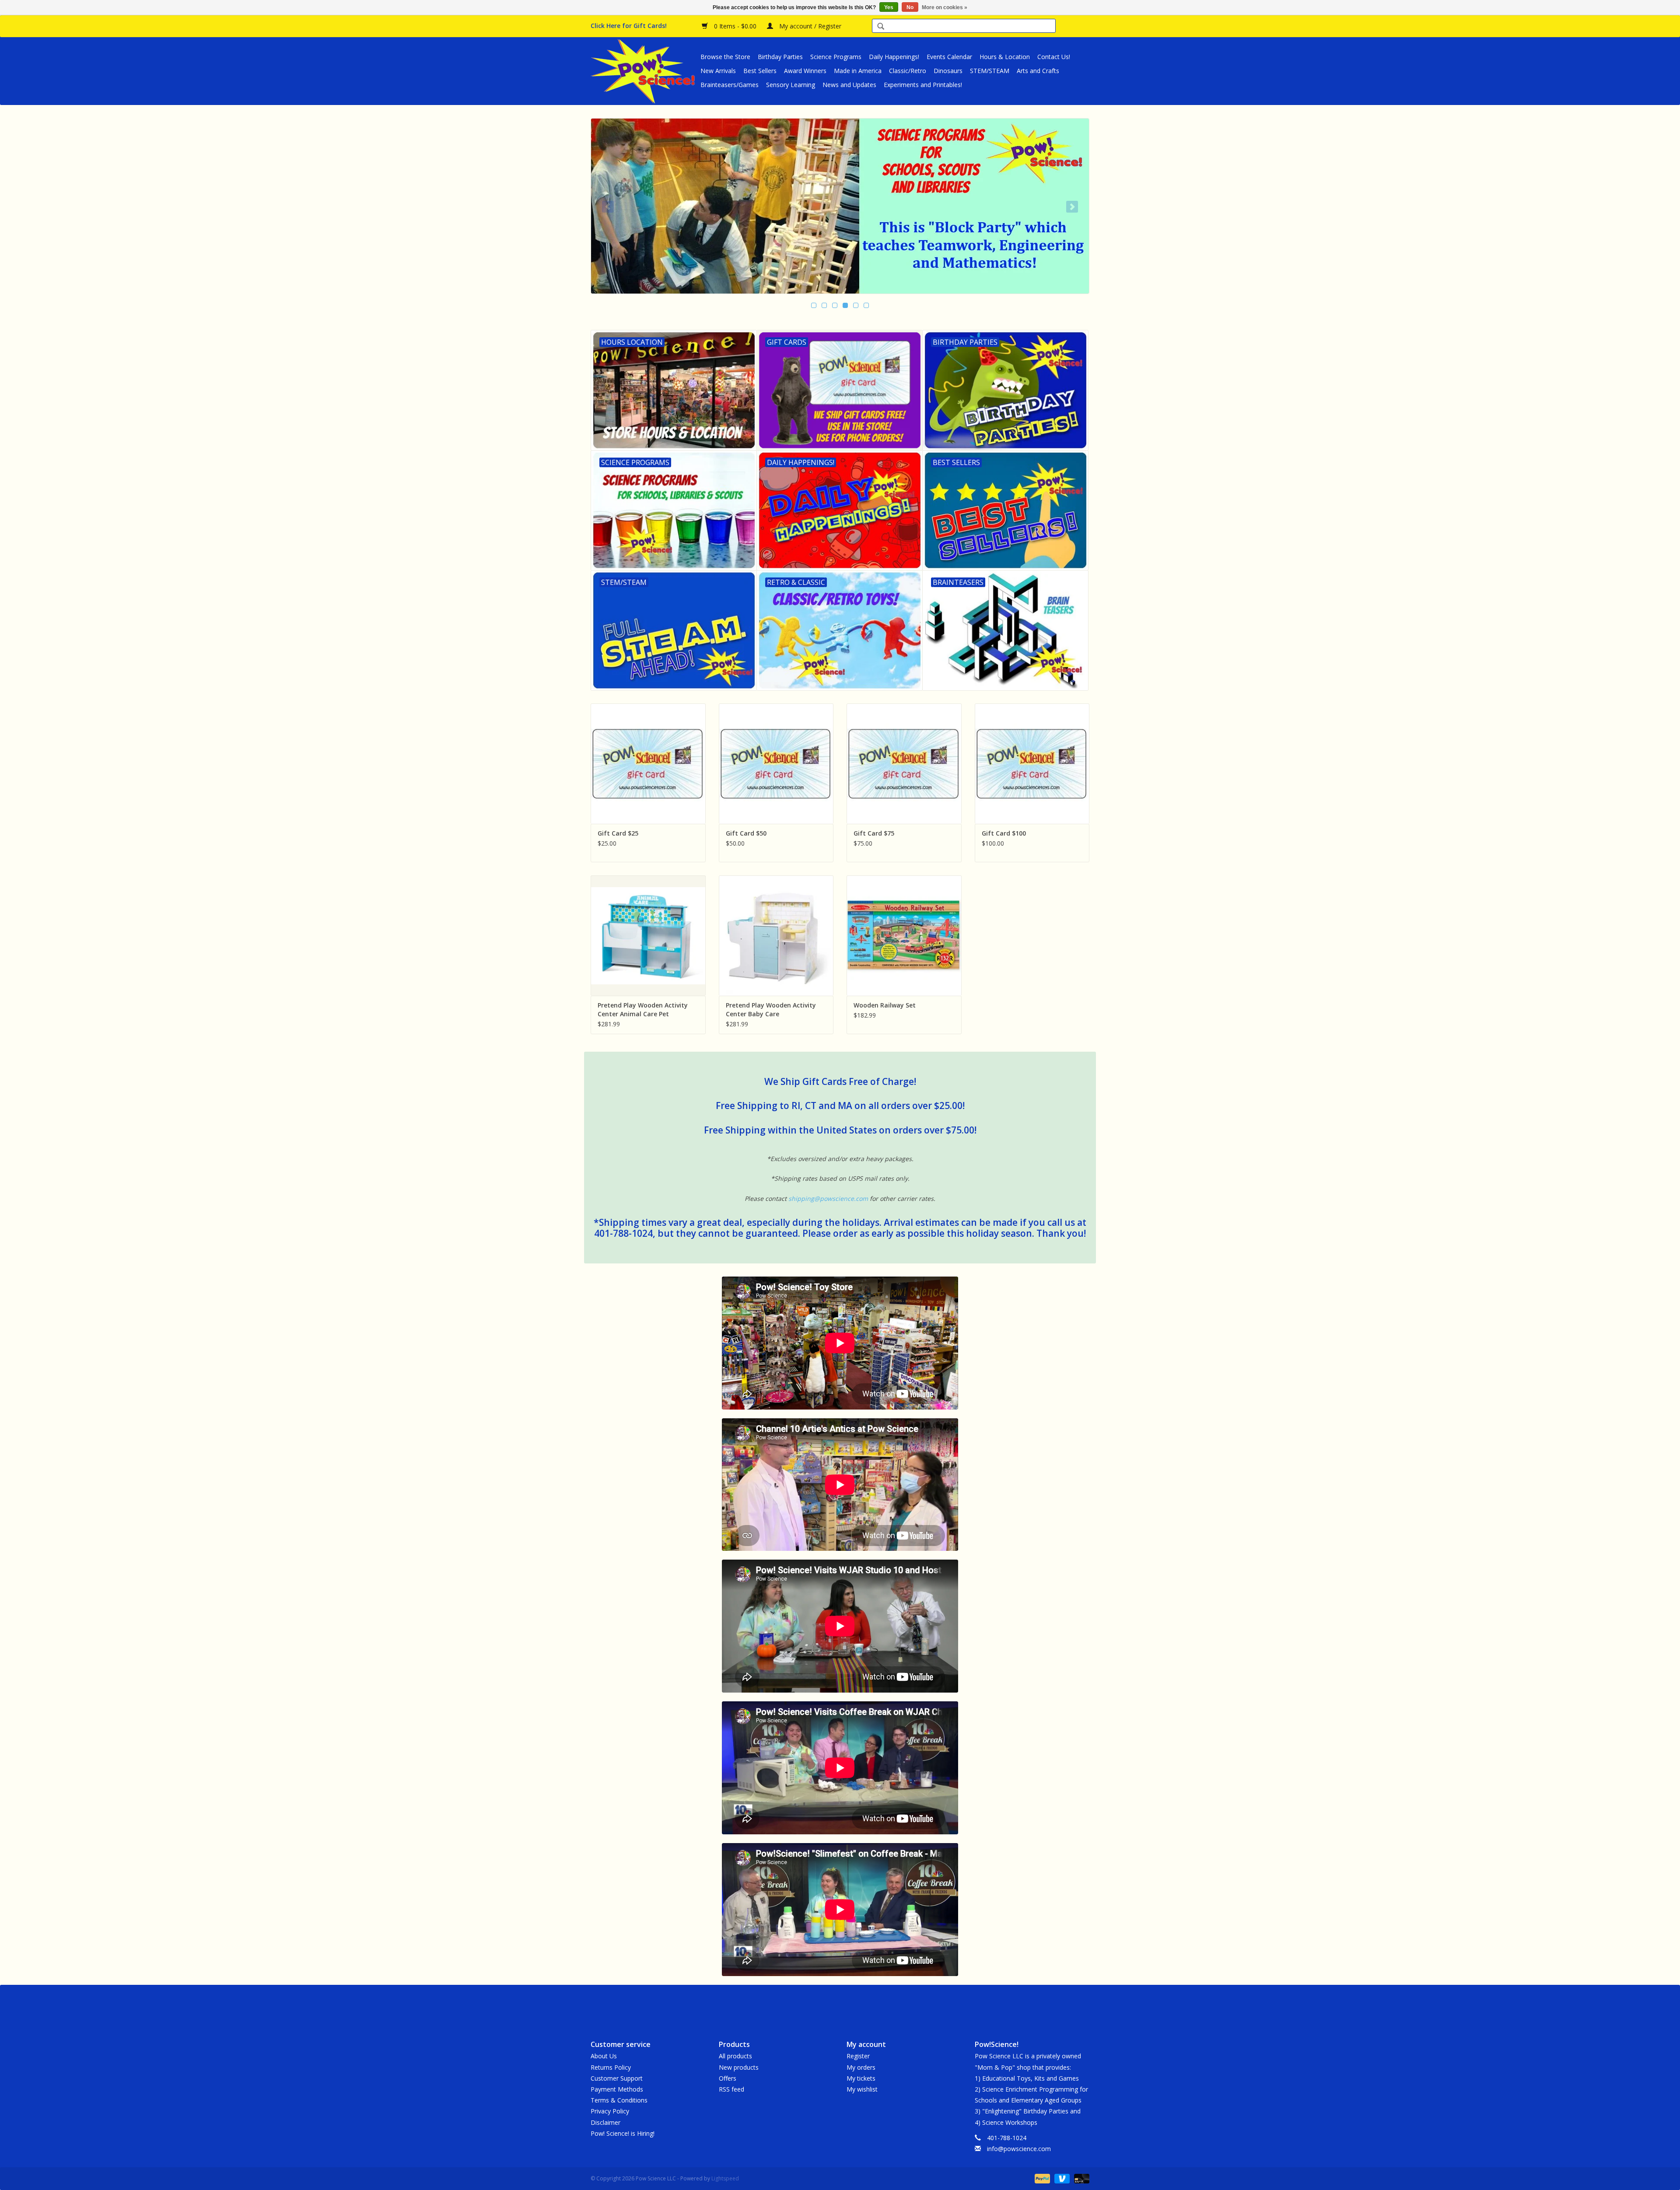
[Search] (881, 27)
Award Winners (805, 71)
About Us (604, 2056)
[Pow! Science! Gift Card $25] (648, 764)
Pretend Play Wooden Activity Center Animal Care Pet (643, 1009)
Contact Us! (1054, 57)
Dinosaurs (948, 71)
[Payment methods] (1041, 2178)
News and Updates (849, 85)
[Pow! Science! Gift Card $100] (1032, 764)
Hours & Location (1005, 57)
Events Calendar (949, 57)
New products (739, 2067)
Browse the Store (725, 57)
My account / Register (809, 26)
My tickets (861, 2078)
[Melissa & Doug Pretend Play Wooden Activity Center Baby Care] (776, 936)
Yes (889, 7)
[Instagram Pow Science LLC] (871, 2005)
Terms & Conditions (619, 2100)
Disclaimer (605, 2122)
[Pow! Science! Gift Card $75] (904, 764)
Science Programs (836, 57)
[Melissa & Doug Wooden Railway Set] (904, 936)
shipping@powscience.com (828, 1198)
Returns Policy (611, 2067)
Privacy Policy (610, 2111)
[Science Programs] (840, 206)
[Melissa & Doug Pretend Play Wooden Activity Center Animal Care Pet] (648, 936)
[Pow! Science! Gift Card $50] (776, 764)
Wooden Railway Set (885, 1005)
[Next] (1072, 207)
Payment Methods (617, 2089)
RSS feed (731, 2089)
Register (858, 2056)
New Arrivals (718, 71)
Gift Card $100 (1004, 833)
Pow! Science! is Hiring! (623, 2133)
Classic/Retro (908, 71)
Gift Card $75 (874, 833)
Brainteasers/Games (730, 85)
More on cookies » (945, 7)
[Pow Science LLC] (644, 71)
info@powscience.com (1019, 2149)
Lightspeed (725, 2178)
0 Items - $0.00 (735, 26)
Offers (728, 2078)
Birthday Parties (780, 57)
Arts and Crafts (1038, 71)
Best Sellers (760, 71)
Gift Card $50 (746, 833)
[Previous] (608, 207)
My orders (861, 2067)
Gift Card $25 (618, 833)
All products (735, 2056)
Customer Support (617, 2078)
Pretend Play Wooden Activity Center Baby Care (771, 1009)
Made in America (858, 71)
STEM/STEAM (990, 71)
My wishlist (862, 2089)
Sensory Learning (791, 85)
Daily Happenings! (894, 57)
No (910, 7)
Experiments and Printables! (923, 85)
